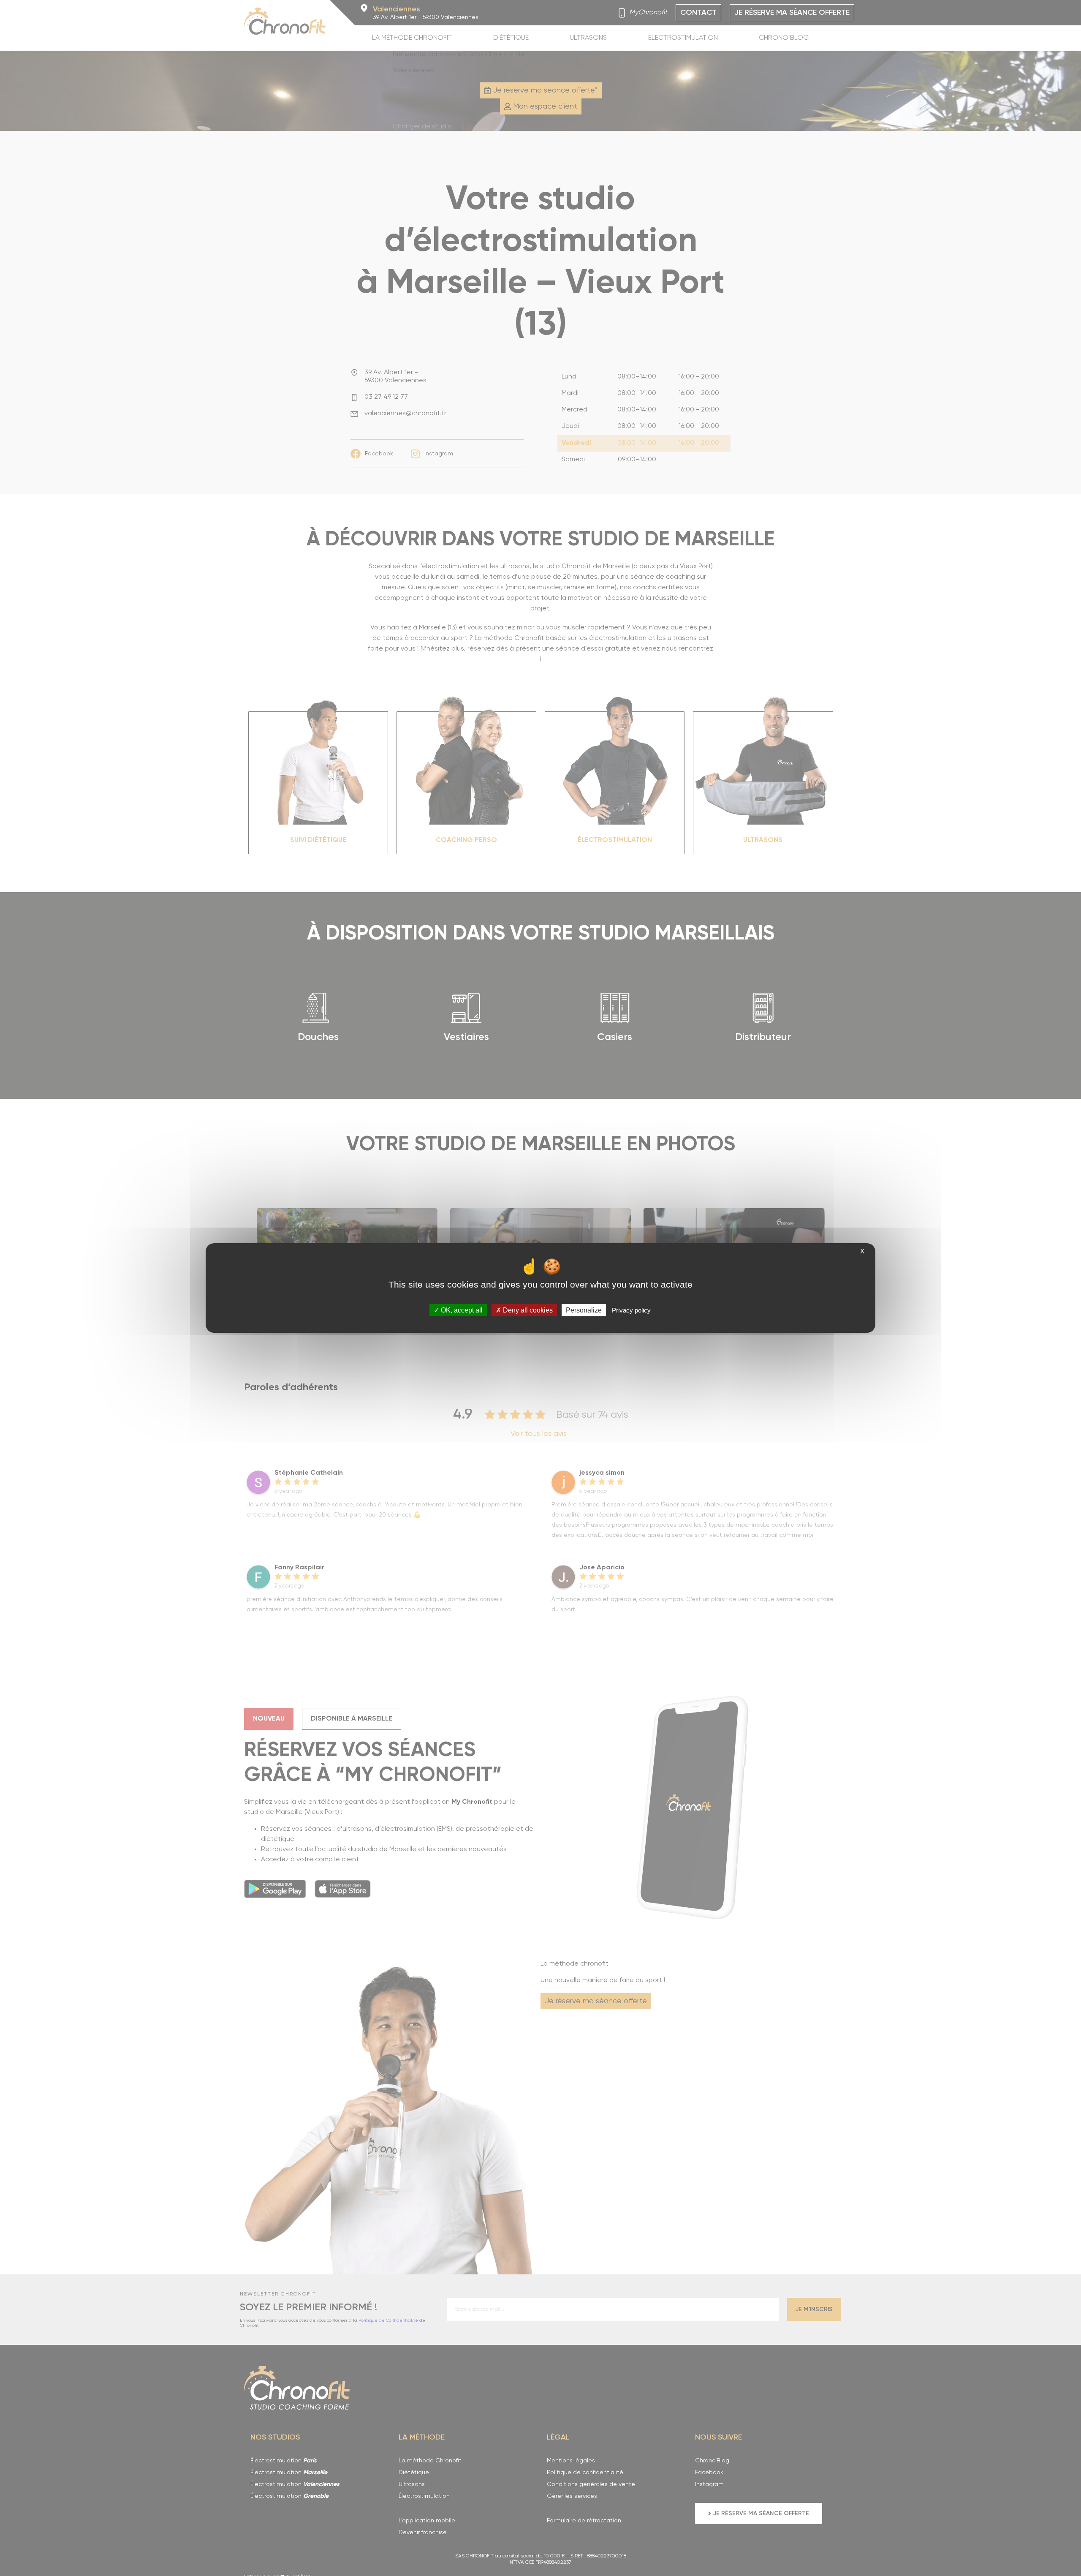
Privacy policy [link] (631, 1310)
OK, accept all (461, 1310)
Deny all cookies (527, 1310)
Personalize (584, 1310)
